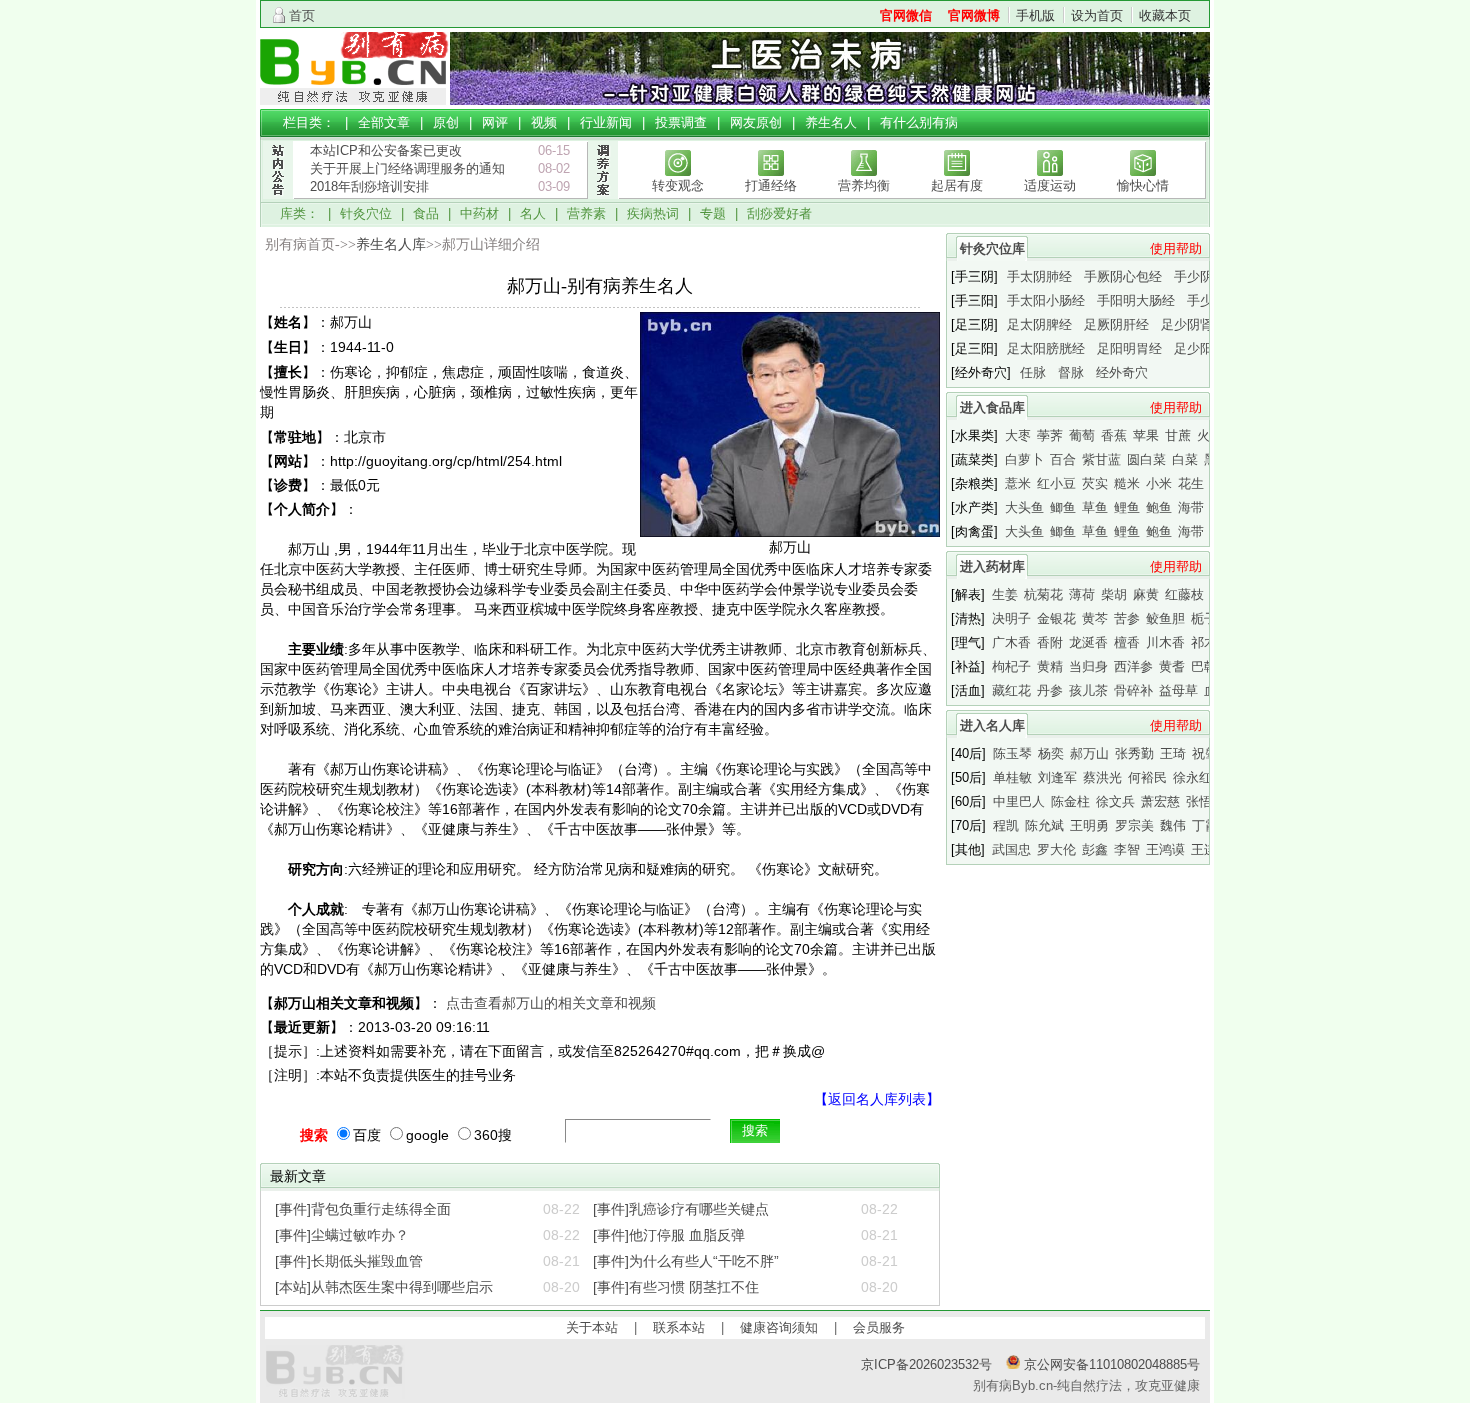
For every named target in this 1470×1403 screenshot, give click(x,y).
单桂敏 (1012, 777)
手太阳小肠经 (1046, 300)
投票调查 (681, 122)
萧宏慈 (1160, 801)
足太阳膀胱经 (1046, 348)
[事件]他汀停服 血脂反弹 (669, 1235)
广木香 (1011, 642)
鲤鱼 (1127, 507)
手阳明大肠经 (1136, 300)
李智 (1127, 849)
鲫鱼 (1063, 507)
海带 (1191, 507)
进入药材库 (992, 566)
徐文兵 (1115, 801)
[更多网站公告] (277, 208)
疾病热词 (653, 213)
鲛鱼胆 (1165, 618)
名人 (533, 213)
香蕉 (1114, 435)
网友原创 (756, 122)
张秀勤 (1134, 753)
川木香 (1165, 642)
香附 (1050, 642)
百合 (1063, 459)
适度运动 (1050, 185)
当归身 (1088, 666)
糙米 (1127, 483)
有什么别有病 (919, 122)
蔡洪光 (1102, 777)
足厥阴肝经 (1116, 324)
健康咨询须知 (779, 1327)
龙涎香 (1088, 642)
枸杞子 (1011, 666)
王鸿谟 (1165, 849)
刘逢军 (1057, 777)
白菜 (1185, 459)
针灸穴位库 (992, 248)
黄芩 (1095, 618)
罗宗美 (1134, 825)
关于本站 (592, 1327)
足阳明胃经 (1129, 348)
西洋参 (1133, 666)
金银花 (1056, 618)
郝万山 (1089, 753)
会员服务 (879, 1327)
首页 (302, 15)
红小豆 (1056, 483)
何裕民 (1147, 777)
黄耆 (1172, 666)
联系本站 (679, 1327)
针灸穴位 (366, 213)
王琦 (1173, 753)
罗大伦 (1056, 849)
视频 (544, 122)
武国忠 (1011, 849)
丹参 (1050, 690)
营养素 (586, 213)
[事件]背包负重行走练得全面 (363, 1209)
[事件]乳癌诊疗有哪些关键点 (681, 1209)
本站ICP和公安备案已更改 (386, 150)
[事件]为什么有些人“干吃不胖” (686, 1261)
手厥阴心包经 (1123, 276)
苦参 (1127, 618)
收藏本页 (1165, 15)
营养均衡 (864, 185)
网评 (495, 122)
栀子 (1204, 618)
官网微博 (974, 15)
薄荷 (1082, 594)
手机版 (1035, 15)
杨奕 (1051, 753)
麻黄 (1146, 594)
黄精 (1050, 666)
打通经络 (771, 185)
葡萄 (1082, 435)
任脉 (1033, 372)
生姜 (1005, 594)
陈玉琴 (1012, 753)
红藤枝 (1184, 594)
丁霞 (1205, 825)
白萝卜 (1024, 459)
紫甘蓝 (1101, 459)
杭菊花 (1043, 594)
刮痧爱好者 (779, 213)
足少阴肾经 (1193, 324)
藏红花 (1011, 690)
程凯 (1006, 825)
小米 (1159, 483)
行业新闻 (606, 122)
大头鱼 (1024, 507)
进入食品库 (992, 407)
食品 (426, 213)
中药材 (479, 213)
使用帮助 (1176, 248)
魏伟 (1173, 825)
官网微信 (906, 15)
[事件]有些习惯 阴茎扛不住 (676, 1287)
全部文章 (384, 122)
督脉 (1071, 372)
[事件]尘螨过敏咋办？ (342, 1235)
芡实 (1095, 483)
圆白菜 (1146, 459)
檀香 (1127, 642)
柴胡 (1114, 594)
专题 (713, 213)
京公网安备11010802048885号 (1110, 1364)
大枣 (1018, 435)
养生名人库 (391, 244)
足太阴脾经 (1039, 324)
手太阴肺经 (1039, 276)
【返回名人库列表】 (877, 1099)
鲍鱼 (1159, 507)
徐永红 (1192, 777)
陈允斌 (1044, 825)
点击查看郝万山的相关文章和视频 (551, 1003)
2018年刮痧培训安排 (369, 186)
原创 (446, 122)
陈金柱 (1070, 801)
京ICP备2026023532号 (926, 1364)
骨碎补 (1133, 690)
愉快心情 (1143, 185)
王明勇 (1089, 825)
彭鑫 (1095, 849)
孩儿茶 (1088, 690)
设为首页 (1097, 15)
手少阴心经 (1206, 276)
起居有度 (957, 185)
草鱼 (1095, 507)
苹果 (1146, 435)
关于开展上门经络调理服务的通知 (407, 168)
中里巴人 (1019, 801)
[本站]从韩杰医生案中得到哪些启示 (384, 1287)
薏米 (1018, 483)
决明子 (1011, 618)
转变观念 (678, 185)
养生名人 (831, 122)
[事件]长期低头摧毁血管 (349, 1261)
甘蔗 (1178, 435)
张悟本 (1205, 801)
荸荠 (1050, 435)
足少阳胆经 (1206, 348)
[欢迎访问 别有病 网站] (354, 100)
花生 (1191, 483)
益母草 (1178, 690)
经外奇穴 (1122, 372)
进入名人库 (992, 725)
